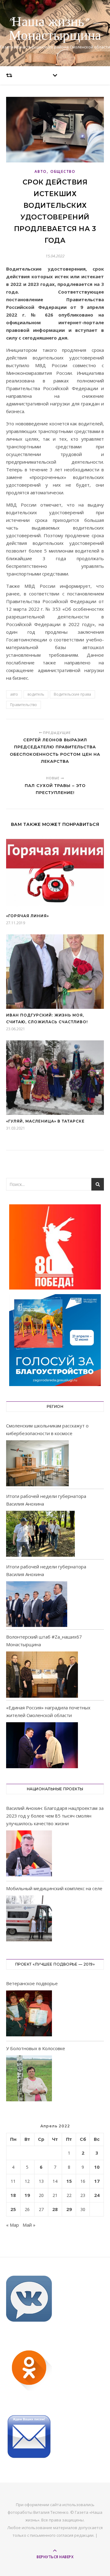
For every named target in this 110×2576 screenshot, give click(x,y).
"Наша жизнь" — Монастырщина (55, 29)
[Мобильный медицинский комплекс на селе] (29, 1919)
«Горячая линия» (28, 916)
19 (27, 2195)
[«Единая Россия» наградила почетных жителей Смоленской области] (42, 1745)
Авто (41, 171)
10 (97, 2167)
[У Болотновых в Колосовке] (29, 2079)
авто (14, 694)
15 (69, 2181)
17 (97, 2181)
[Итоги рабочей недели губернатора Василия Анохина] (40, 1534)
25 (13, 2209)
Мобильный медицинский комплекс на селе (54, 1888)
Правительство (24, 705)
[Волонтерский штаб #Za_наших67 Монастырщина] (42, 1674)
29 (69, 2209)
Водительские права (72, 694)
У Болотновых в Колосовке (36, 2048)
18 (13, 2195)
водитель (36, 694)
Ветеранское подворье (32, 1983)
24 (97, 2195)
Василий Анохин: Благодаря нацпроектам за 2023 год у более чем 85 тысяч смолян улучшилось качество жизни (55, 1816)
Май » (29, 2225)
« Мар (13, 2225)
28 (55, 2209)
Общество (63, 171)
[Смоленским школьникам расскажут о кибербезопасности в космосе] (37, 1463)
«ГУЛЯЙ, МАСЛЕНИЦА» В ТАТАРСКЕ (45, 1121)
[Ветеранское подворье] (29, 2014)
